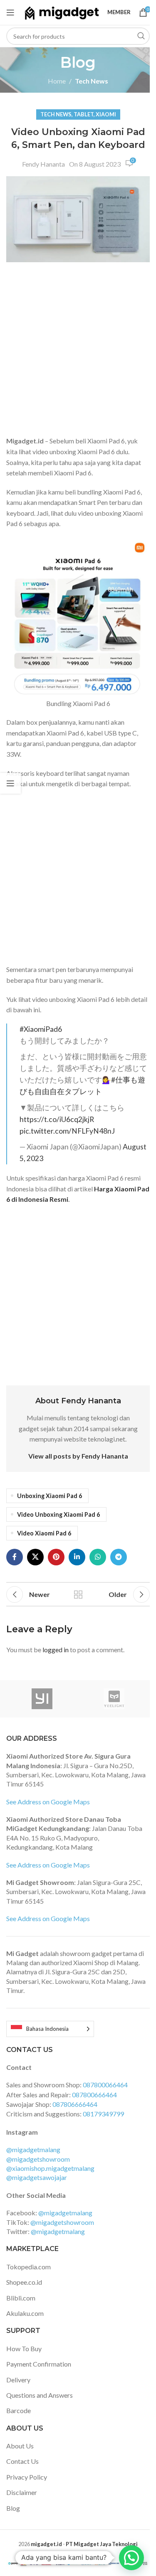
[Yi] (42, 1699)
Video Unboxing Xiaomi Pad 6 (58, 1514)
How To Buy (24, 2348)
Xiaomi (106, 114)
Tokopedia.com (28, 2267)
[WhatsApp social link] (98, 1557)
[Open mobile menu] (10, 12)
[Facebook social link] (15, 1557)
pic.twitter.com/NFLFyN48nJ (67, 1131)
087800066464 (105, 2085)
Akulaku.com (25, 2313)
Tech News (92, 81)
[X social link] (35, 1557)
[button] (131, 2558)
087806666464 (75, 2104)
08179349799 (103, 2114)
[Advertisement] (78, 351)
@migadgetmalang (33, 2149)
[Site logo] (62, 11)
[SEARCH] (141, 36)
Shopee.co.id (24, 2282)
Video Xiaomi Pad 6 (44, 1533)
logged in (56, 1650)
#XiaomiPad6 (41, 1029)
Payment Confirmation (39, 2364)
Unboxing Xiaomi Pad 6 (50, 1496)
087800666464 (94, 2095)
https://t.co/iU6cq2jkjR (57, 1119)
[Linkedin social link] (77, 1557)
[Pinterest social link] (56, 1557)
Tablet (84, 114)
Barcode (19, 2410)
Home (57, 81)
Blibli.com (21, 2298)
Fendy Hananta (43, 164)
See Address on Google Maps (48, 1802)
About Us (20, 2446)
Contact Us (22, 2461)
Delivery (18, 2380)
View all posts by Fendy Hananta (78, 1456)
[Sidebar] (10, 783)
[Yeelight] (114, 1699)
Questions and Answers (40, 2395)
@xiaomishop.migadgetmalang (50, 2168)
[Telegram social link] (119, 1557)
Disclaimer (22, 2492)
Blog (13, 2508)
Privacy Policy (27, 2477)
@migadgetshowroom (38, 2159)
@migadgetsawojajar (37, 2177)
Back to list (78, 1594)
